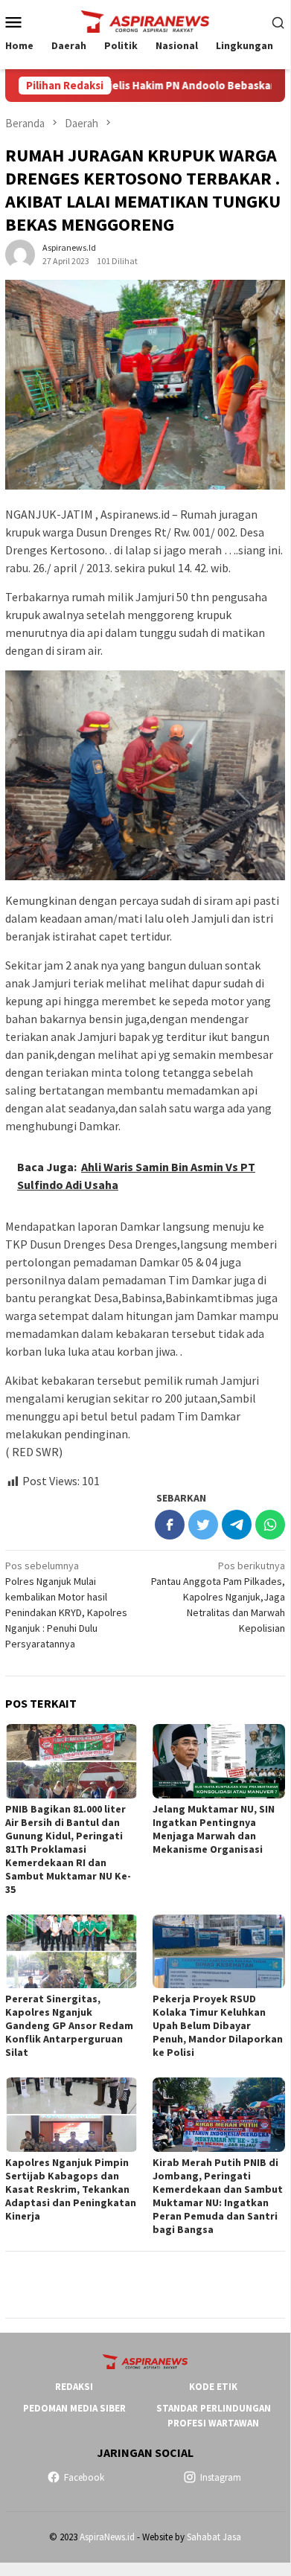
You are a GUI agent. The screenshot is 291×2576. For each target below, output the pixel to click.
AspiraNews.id (107, 2537)
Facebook (84, 2477)
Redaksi (74, 2387)
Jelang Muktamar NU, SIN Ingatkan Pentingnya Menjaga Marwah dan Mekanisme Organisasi (214, 1829)
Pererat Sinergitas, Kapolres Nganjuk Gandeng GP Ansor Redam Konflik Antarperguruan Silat (69, 2025)
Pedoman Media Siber (74, 2408)
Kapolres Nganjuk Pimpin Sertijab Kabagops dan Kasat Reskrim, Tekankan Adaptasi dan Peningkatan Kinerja (71, 2189)
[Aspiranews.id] (145, 20)
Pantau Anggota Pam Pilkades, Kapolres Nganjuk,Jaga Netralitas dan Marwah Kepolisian (218, 1597)
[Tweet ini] (203, 1525)
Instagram (221, 2477)
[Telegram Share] (237, 1525)
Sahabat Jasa (214, 2537)
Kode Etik (213, 2387)
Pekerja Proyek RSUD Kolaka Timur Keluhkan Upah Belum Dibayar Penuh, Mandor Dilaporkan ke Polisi (218, 2025)
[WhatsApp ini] (270, 1525)
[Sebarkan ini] (170, 1525)
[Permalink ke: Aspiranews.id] (20, 254)
